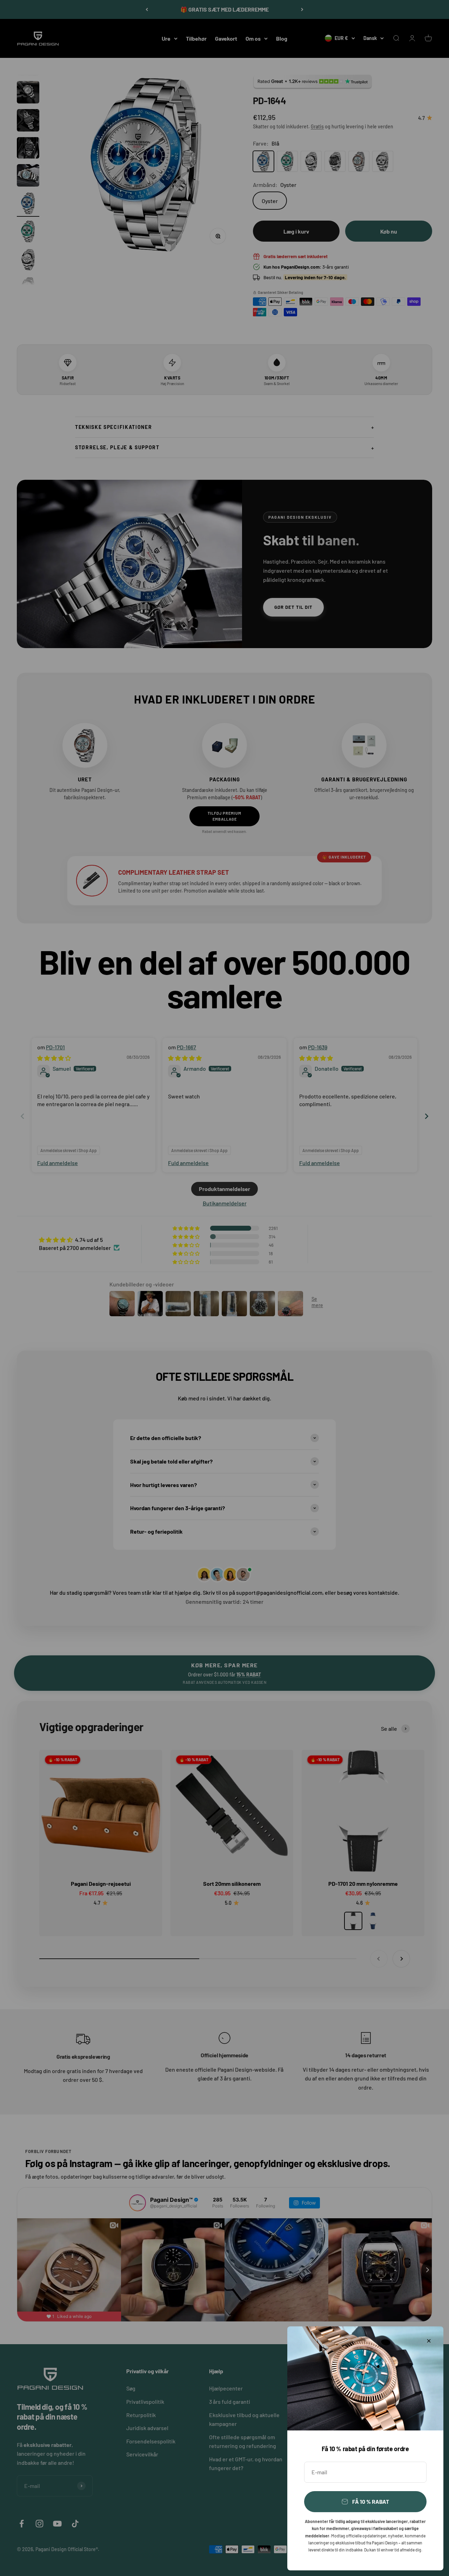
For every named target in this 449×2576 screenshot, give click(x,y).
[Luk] (429, 2341)
